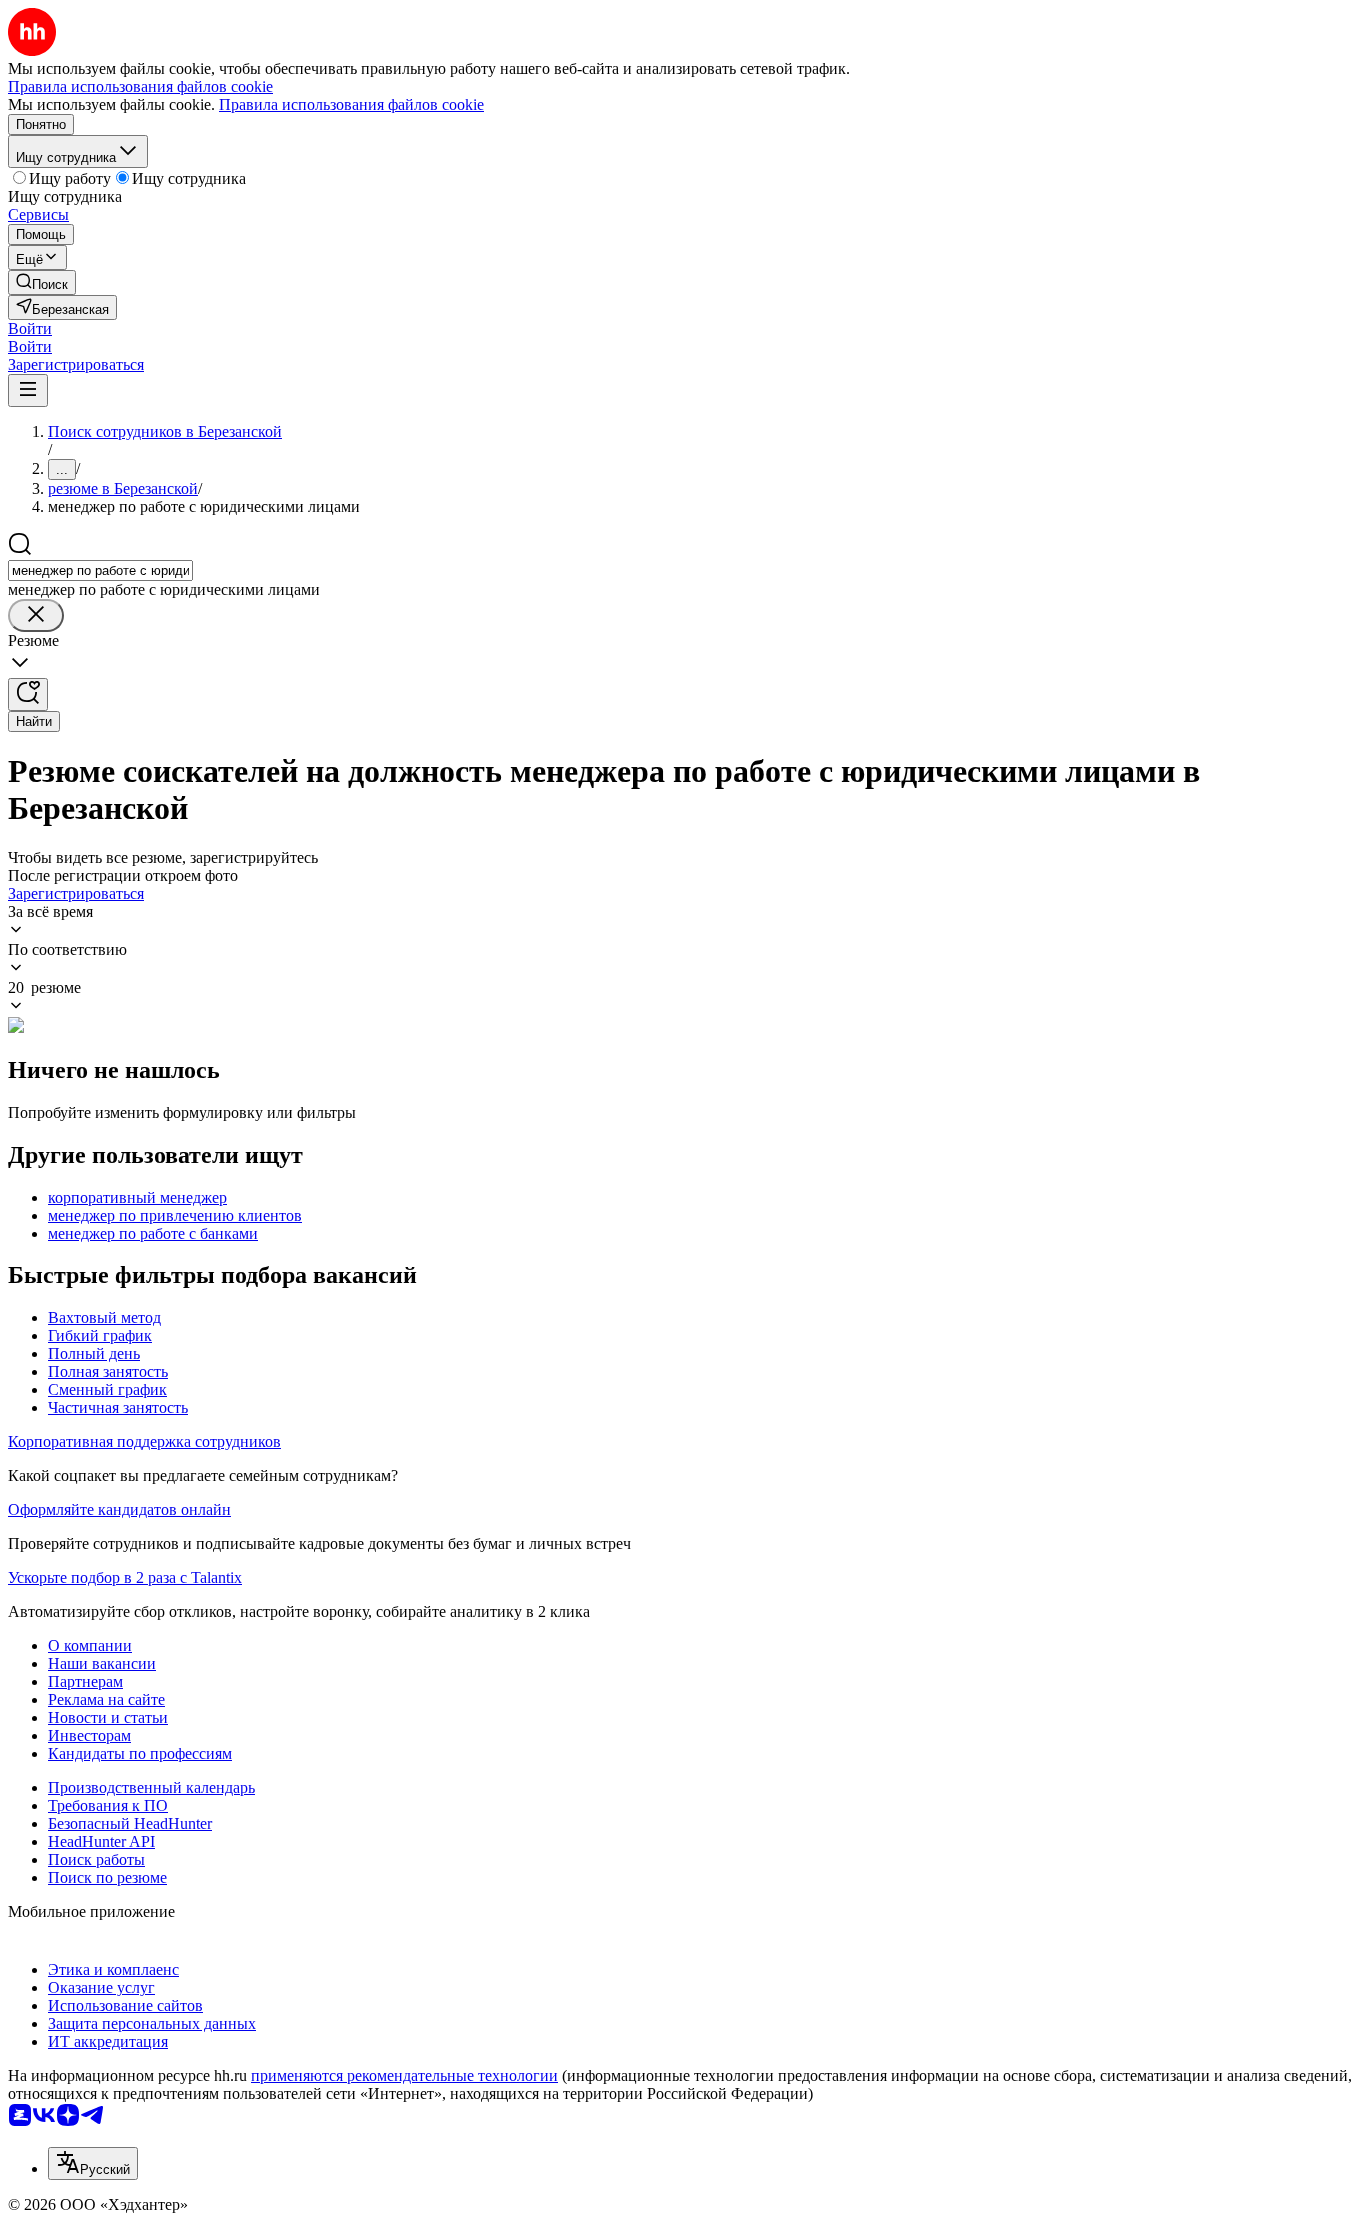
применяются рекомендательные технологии (404, 2075)
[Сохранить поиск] (28, 694)
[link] (42, 282)
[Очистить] (36, 615)
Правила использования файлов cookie (351, 104)
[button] (30, 328)
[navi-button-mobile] (28, 390)
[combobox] (100, 570)
